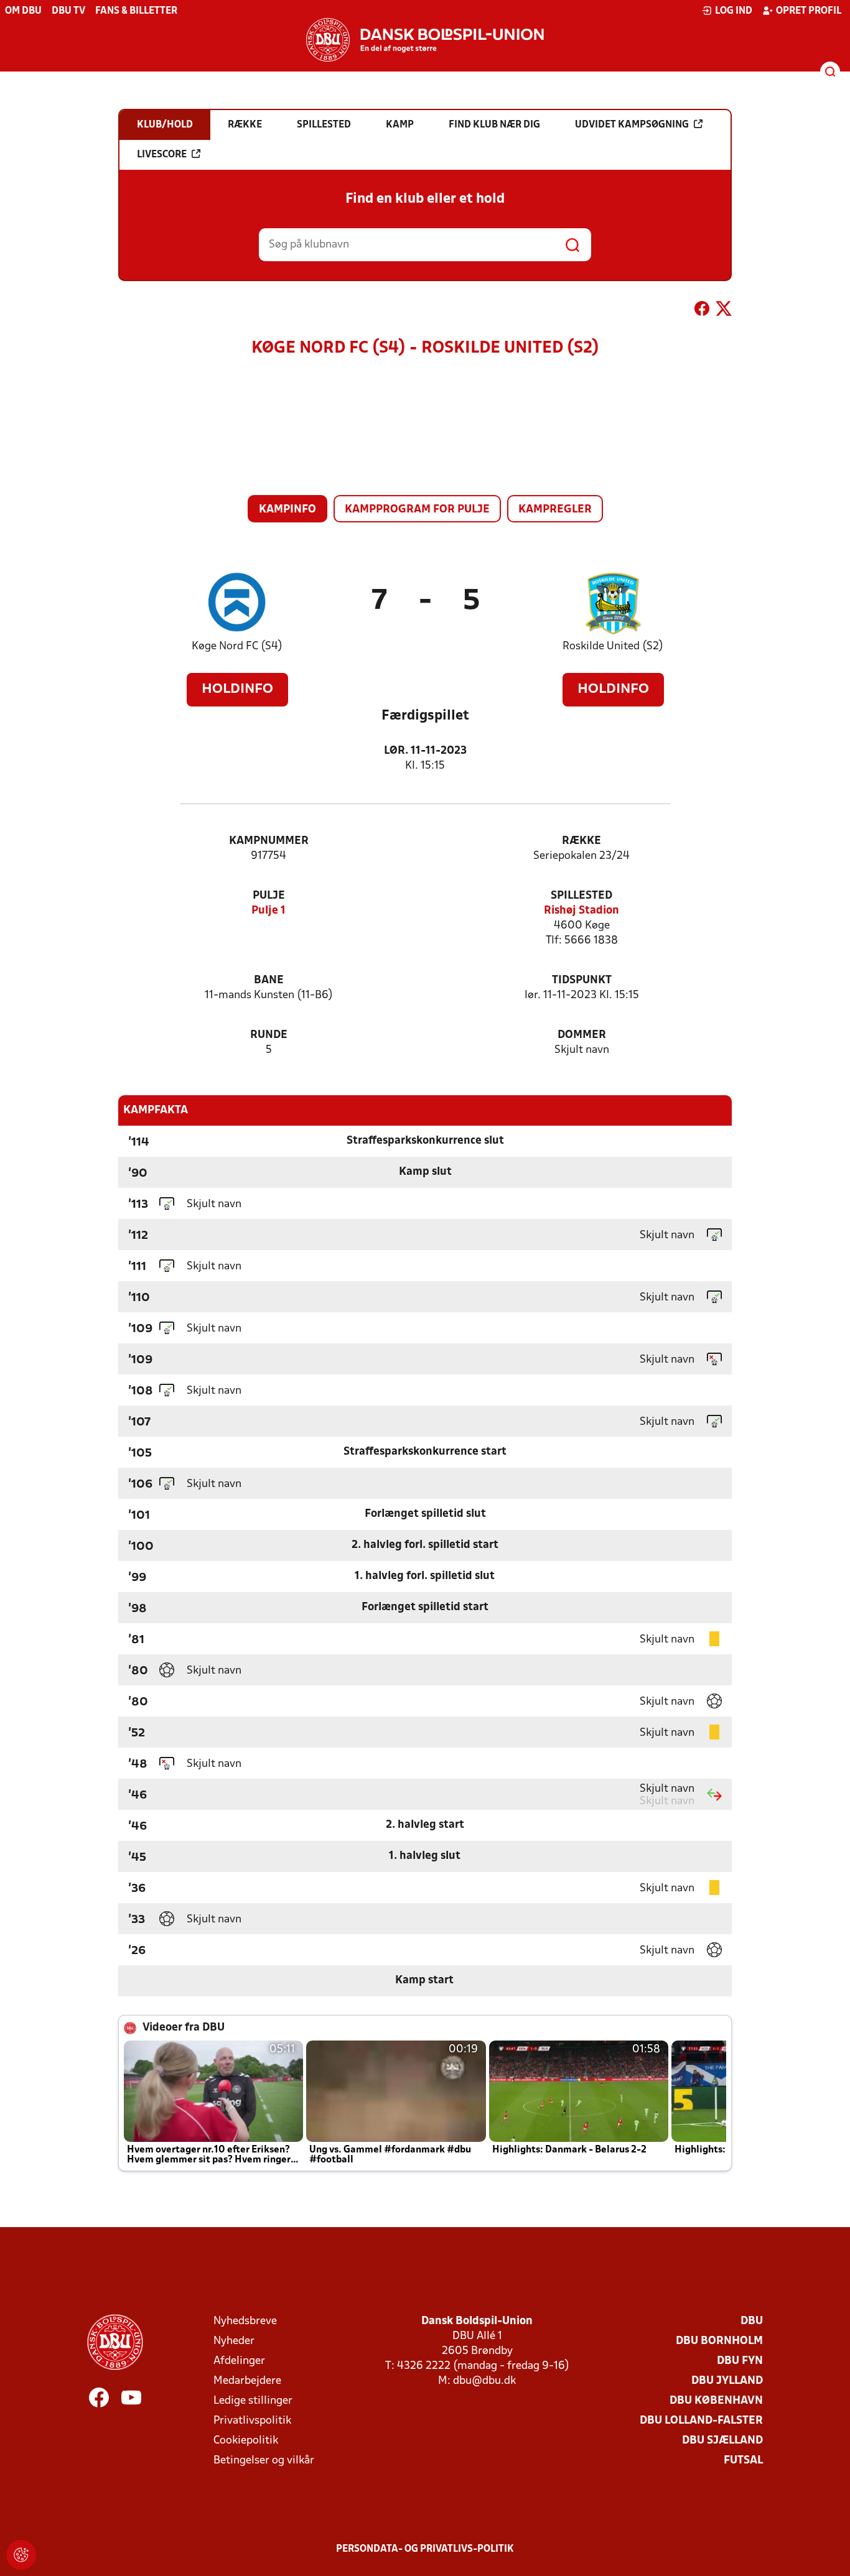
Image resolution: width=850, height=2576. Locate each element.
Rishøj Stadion (581, 911)
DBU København (716, 2401)
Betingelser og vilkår (264, 2461)
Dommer (582, 1035)
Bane (269, 980)
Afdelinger (239, 2361)
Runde (269, 1035)
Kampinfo (287, 510)
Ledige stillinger (253, 2401)
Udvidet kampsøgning (632, 125)
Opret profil (809, 11)
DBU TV (68, 11)
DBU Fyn (740, 2361)
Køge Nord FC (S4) (237, 646)
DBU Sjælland (722, 2441)
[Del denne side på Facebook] (702, 311)
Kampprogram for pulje (417, 510)
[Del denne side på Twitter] (724, 311)
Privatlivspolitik (252, 2421)
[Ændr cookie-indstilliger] (21, 2555)
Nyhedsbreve (245, 2321)
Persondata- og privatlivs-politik (425, 2549)
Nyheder (234, 2341)
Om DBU (23, 11)
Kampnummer (269, 841)
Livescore (162, 155)
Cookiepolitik (246, 2441)
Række (581, 841)
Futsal (743, 2461)
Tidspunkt (582, 980)
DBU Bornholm (719, 2341)
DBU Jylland (727, 2381)
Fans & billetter (136, 11)
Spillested (581, 896)
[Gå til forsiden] (425, 40)
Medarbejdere (247, 2381)
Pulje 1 (269, 911)
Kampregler (555, 510)
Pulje (269, 896)
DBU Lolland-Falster (701, 2421)
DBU (752, 2321)
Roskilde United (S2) (613, 646)
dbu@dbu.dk (484, 2381)
